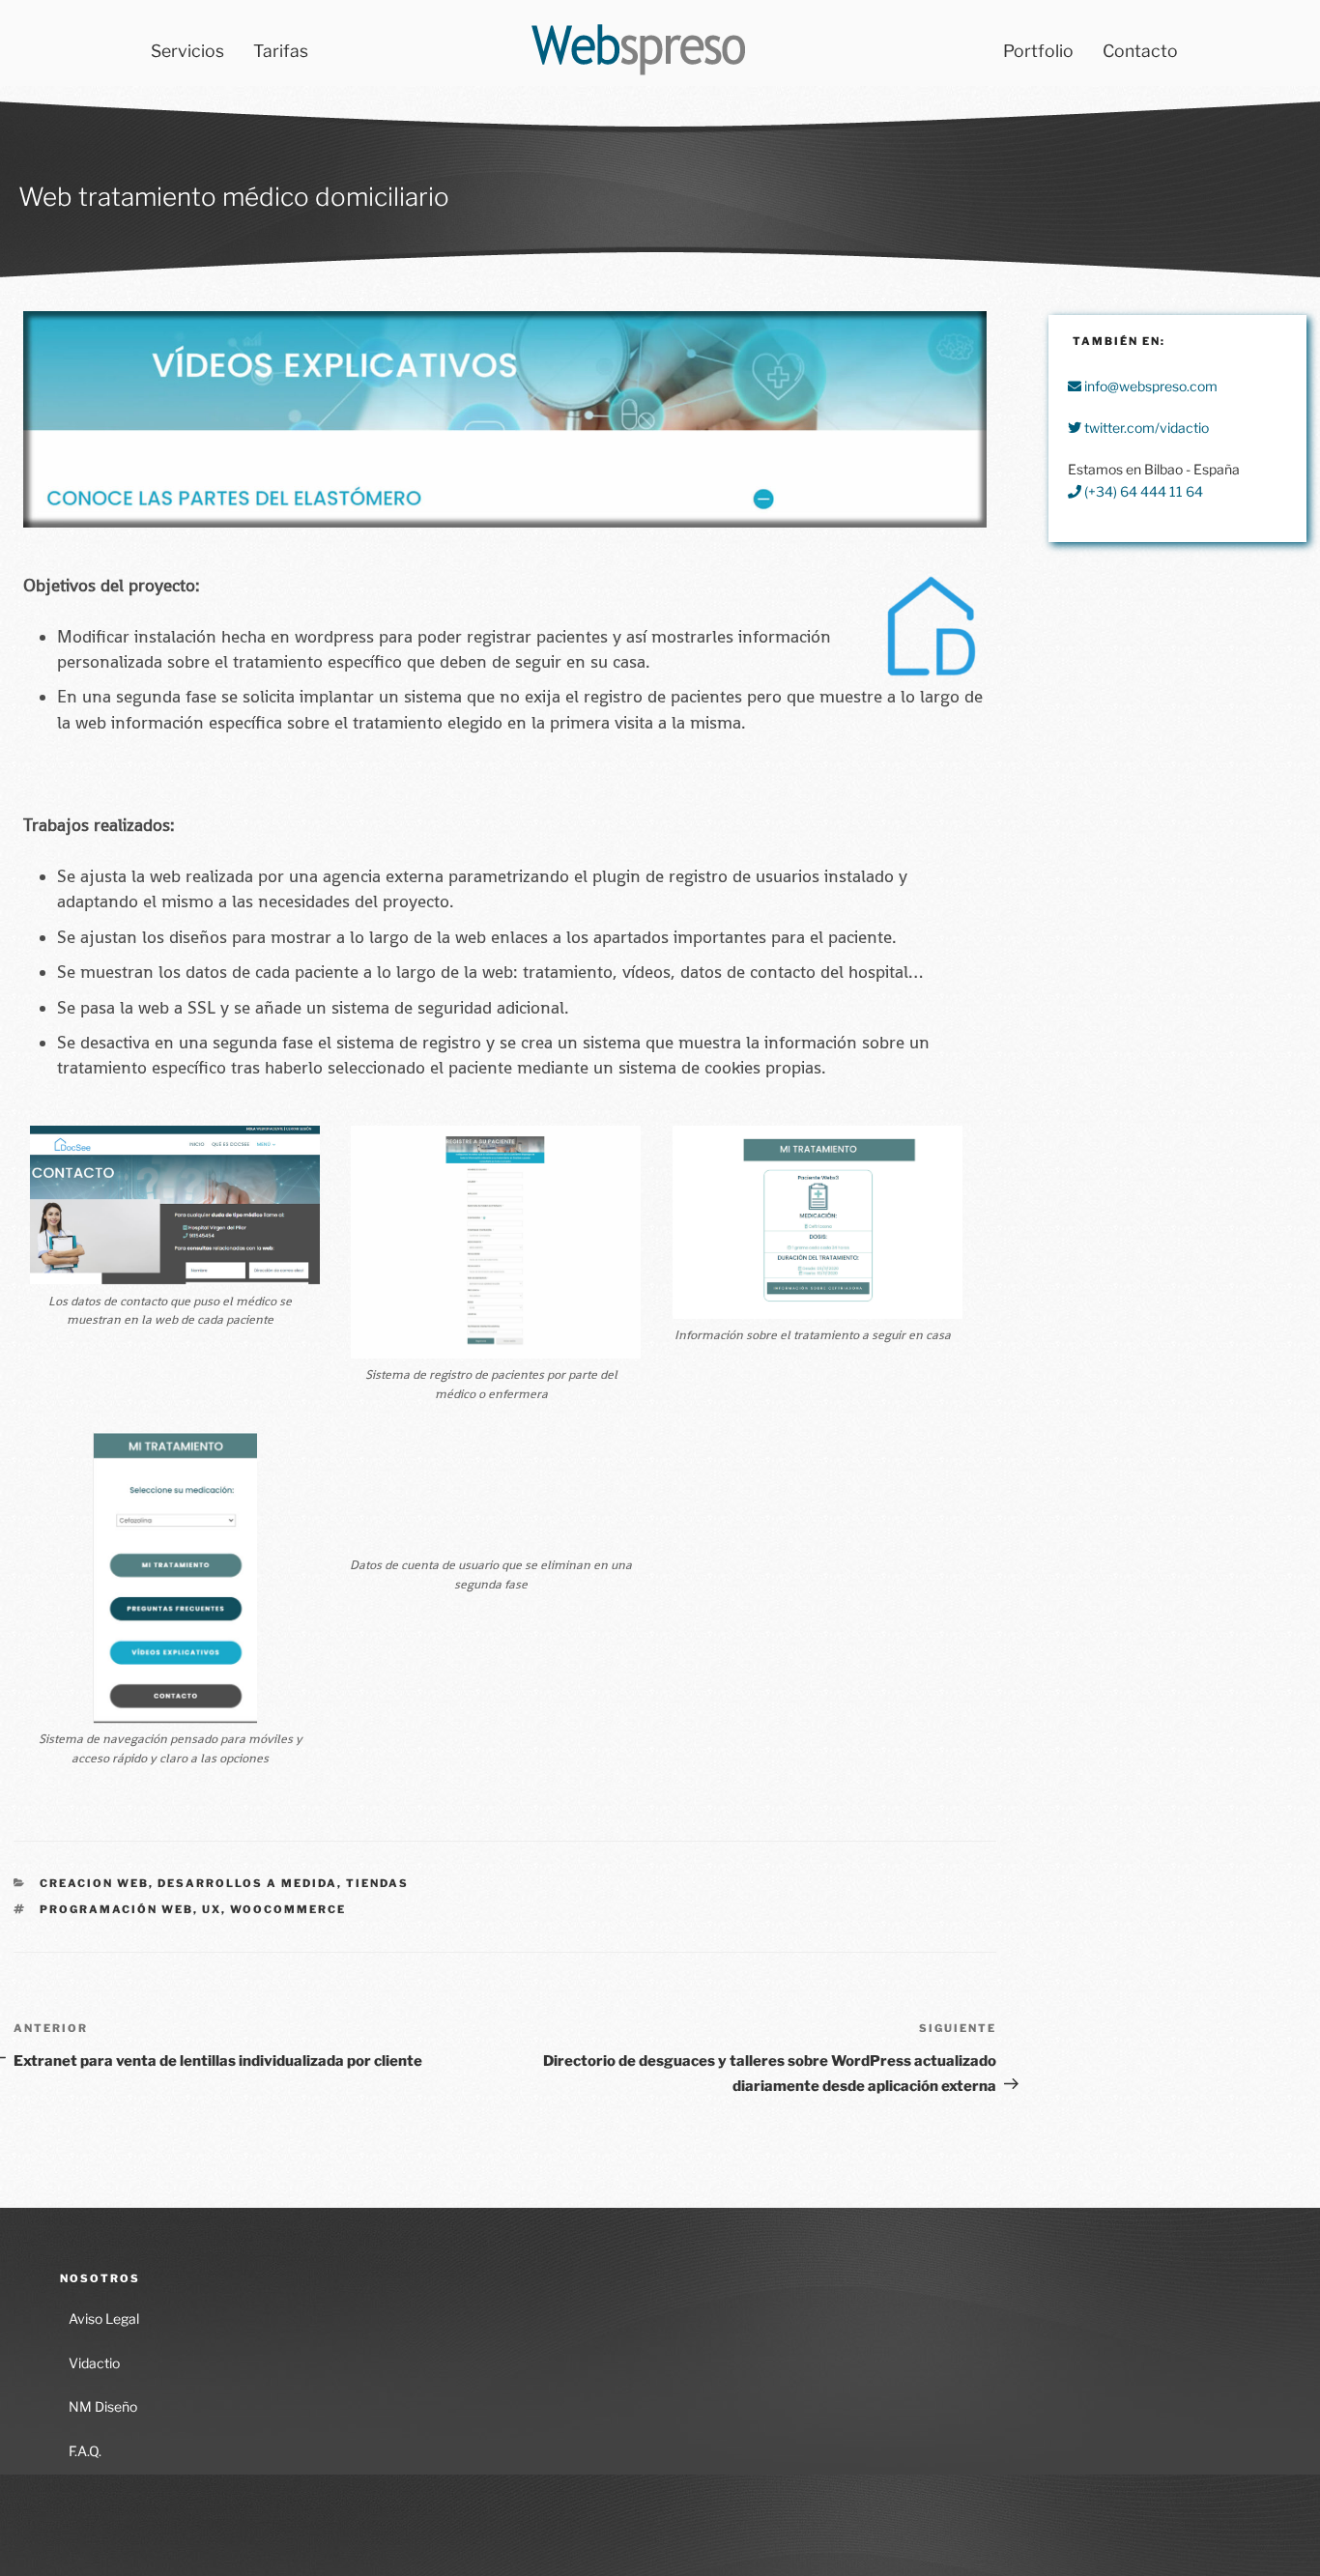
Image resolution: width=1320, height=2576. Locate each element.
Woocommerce (288, 1909)
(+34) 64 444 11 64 (1142, 491)
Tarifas (281, 51)
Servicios (187, 51)
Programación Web (116, 1909)
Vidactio (94, 2363)
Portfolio (1038, 51)
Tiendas (377, 1883)
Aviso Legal (104, 2318)
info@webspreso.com (1149, 386)
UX (212, 1909)
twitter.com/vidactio (1145, 428)
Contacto (1140, 51)
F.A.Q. (85, 2451)
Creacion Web (94, 1883)
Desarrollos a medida (247, 1883)
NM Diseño (103, 2406)
